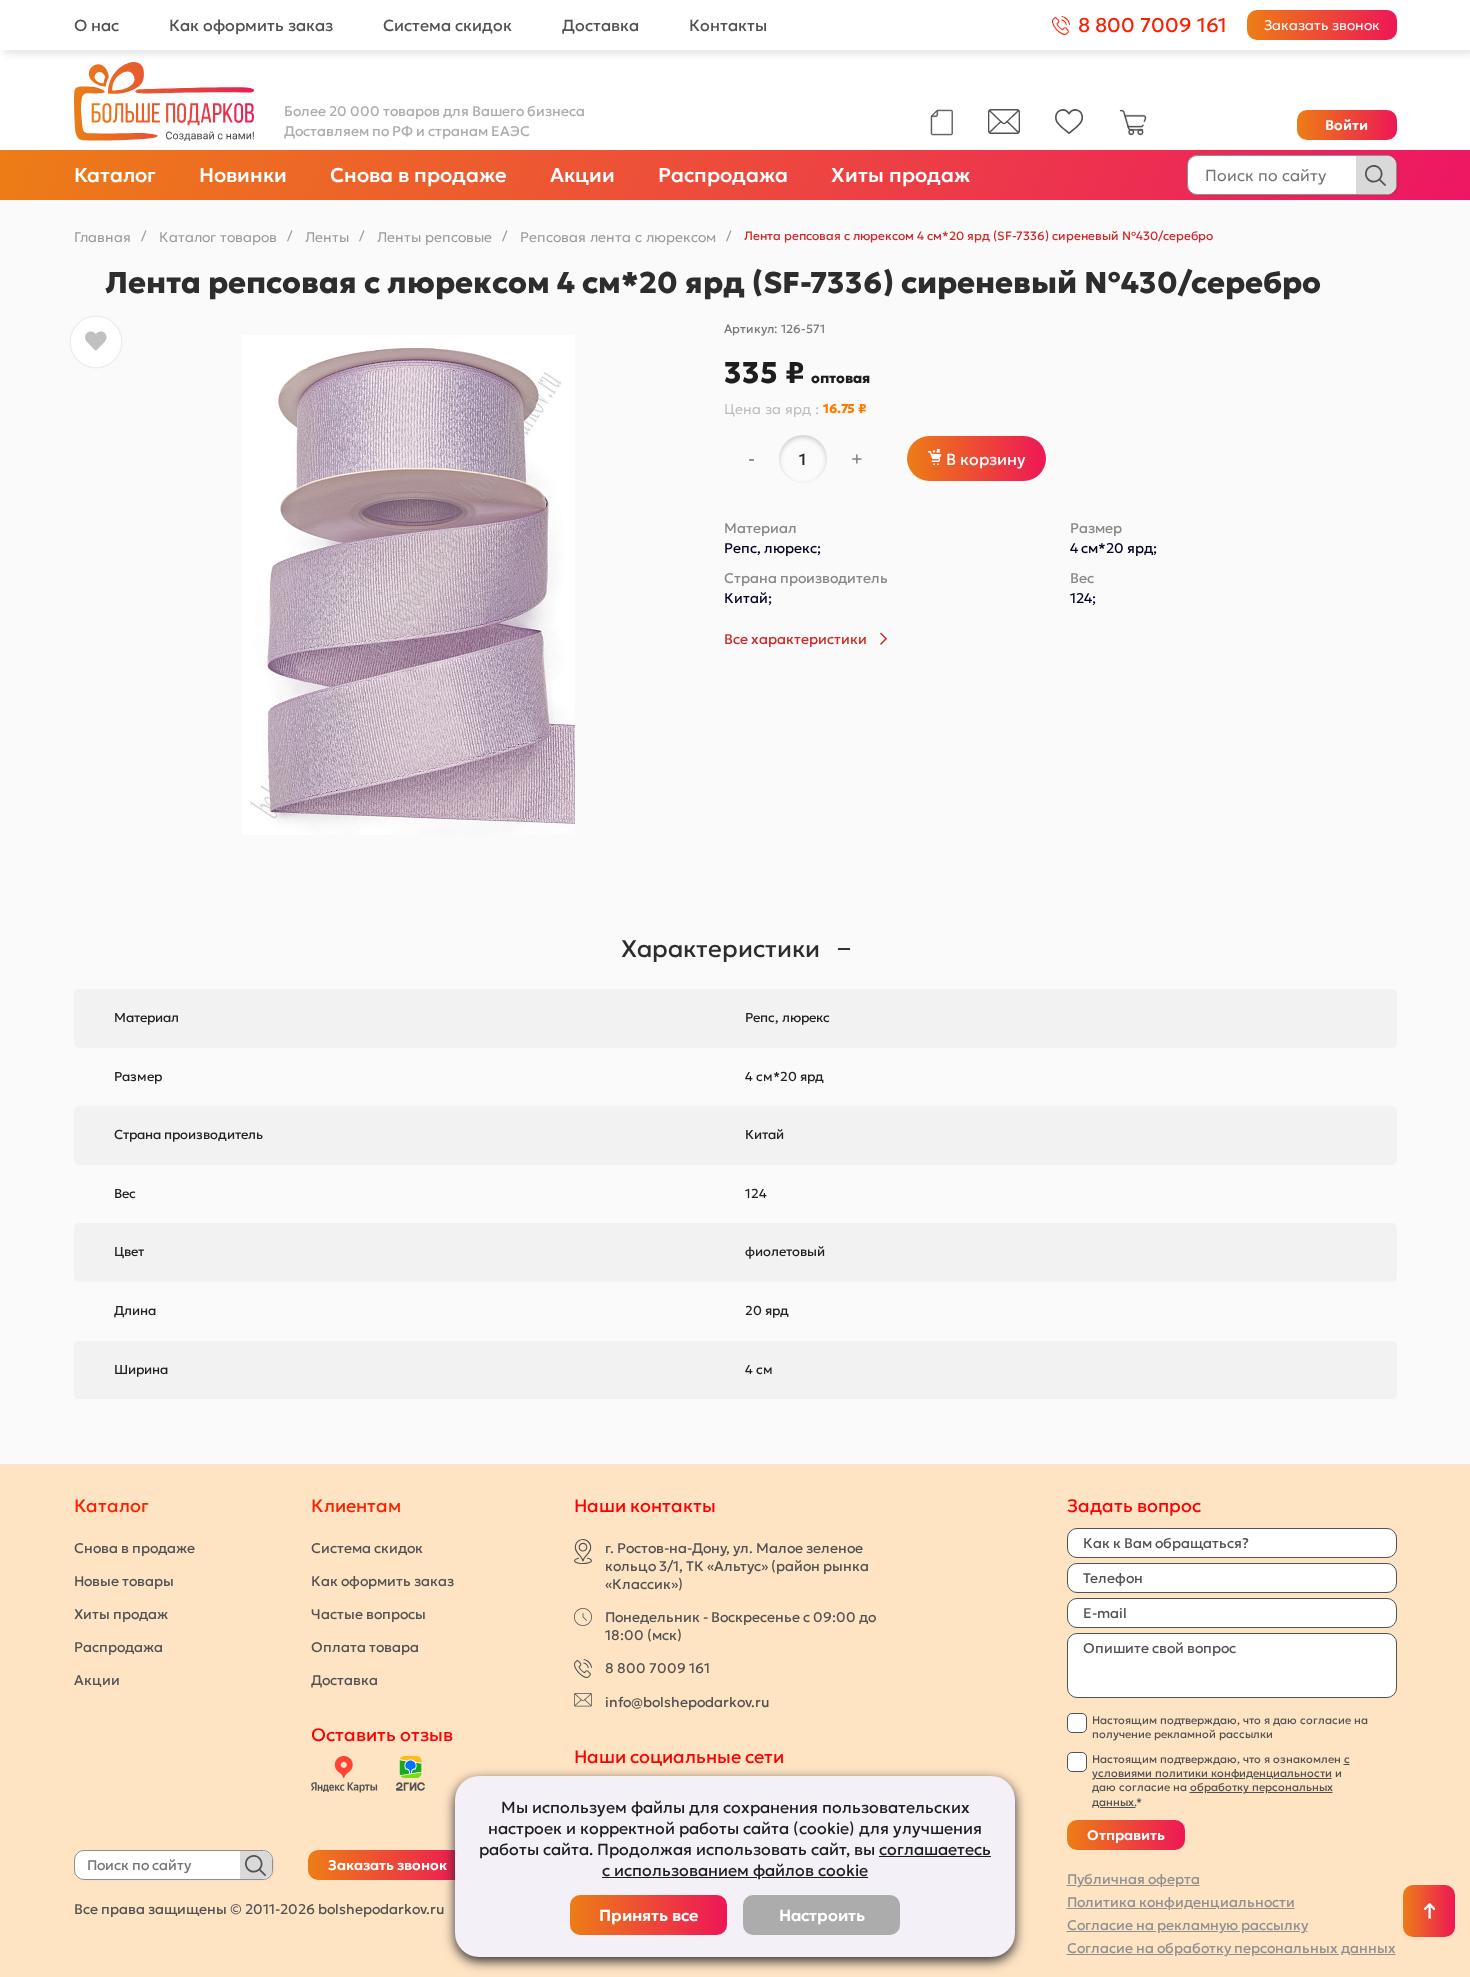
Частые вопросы (368, 1614)
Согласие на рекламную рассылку (1187, 1925)
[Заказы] (941, 122)
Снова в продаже (418, 175)
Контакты (728, 25)
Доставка (600, 25)
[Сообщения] (1004, 129)
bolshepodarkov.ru (381, 1909)
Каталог (115, 175)
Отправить (1126, 1835)
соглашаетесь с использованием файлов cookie (796, 1859)
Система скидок (447, 25)
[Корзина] (1133, 131)
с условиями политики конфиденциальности (1221, 1766)
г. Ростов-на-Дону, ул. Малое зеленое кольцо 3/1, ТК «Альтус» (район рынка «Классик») (737, 1566)
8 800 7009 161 (657, 1668)
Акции (582, 175)
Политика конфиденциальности (1181, 1902)
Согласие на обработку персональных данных (1231, 1948)
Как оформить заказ (251, 25)
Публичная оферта (1133, 1879)
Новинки (243, 175)
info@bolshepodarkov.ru (687, 1702)
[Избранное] (1069, 129)
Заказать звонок (1322, 25)
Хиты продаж (900, 175)
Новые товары (124, 1581)
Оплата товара (365, 1647)
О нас (96, 25)
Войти (1346, 125)
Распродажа (723, 175)
